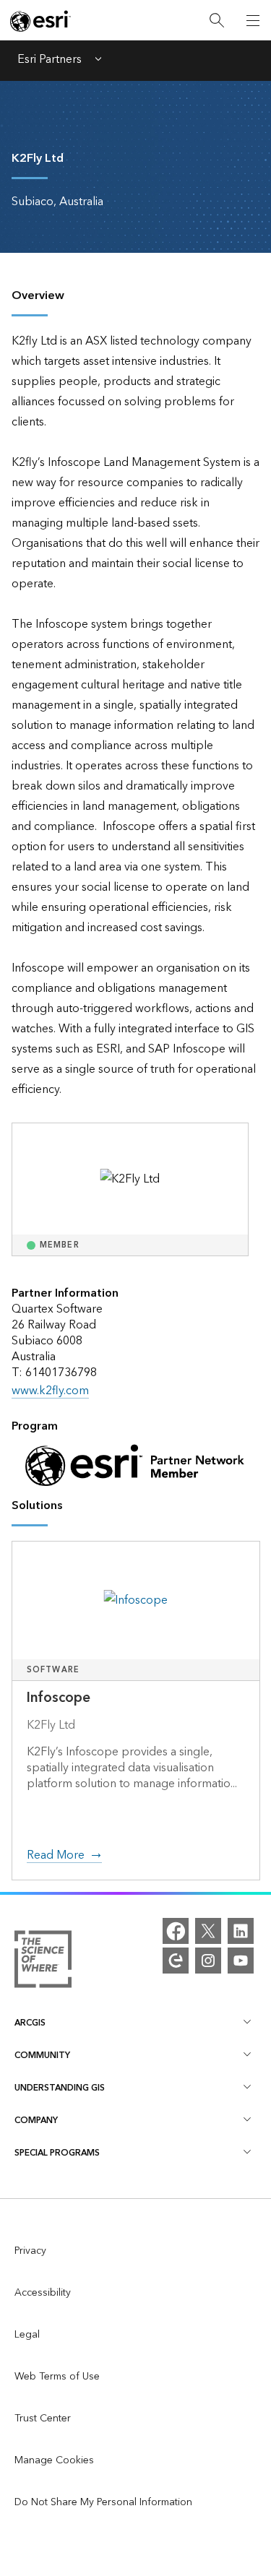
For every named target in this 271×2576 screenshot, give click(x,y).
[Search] (217, 21)
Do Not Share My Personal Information (103, 2502)
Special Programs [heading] (57, 2153)
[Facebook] (176, 1931)
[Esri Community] (176, 1961)
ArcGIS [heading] (30, 2023)
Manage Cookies (54, 2460)
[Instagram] (208, 1961)
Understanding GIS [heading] (60, 2088)
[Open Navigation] (253, 20)
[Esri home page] (40, 21)
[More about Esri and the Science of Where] (43, 1962)
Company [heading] (36, 2121)
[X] (208, 1931)
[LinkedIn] (241, 1931)
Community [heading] (42, 2056)
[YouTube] (241, 1961)
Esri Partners (50, 61)
